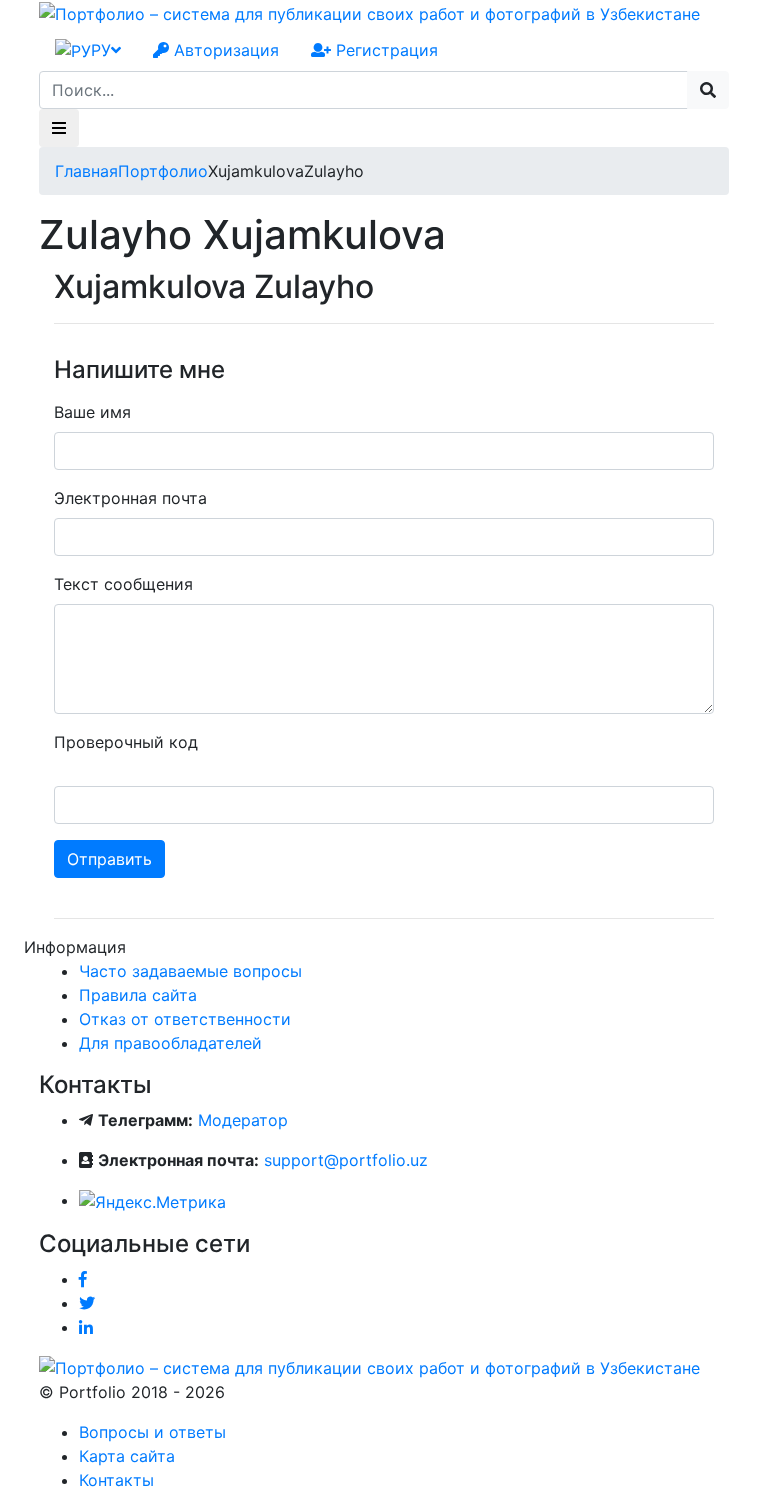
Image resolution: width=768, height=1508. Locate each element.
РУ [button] (101, 50)
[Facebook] (83, 1279)
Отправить (109, 859)
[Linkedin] (86, 1327)
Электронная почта (130, 498)
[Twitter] (87, 1303)
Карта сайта (127, 1456)
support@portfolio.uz (346, 1160)
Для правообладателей (170, 1043)
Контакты (116, 1480)
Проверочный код (126, 742)
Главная (86, 171)
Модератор (243, 1120)
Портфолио (163, 171)
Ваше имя (92, 412)
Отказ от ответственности (185, 1019)
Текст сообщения (123, 584)
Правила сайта (138, 995)
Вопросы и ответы (152, 1432)
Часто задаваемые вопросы (190, 971)
